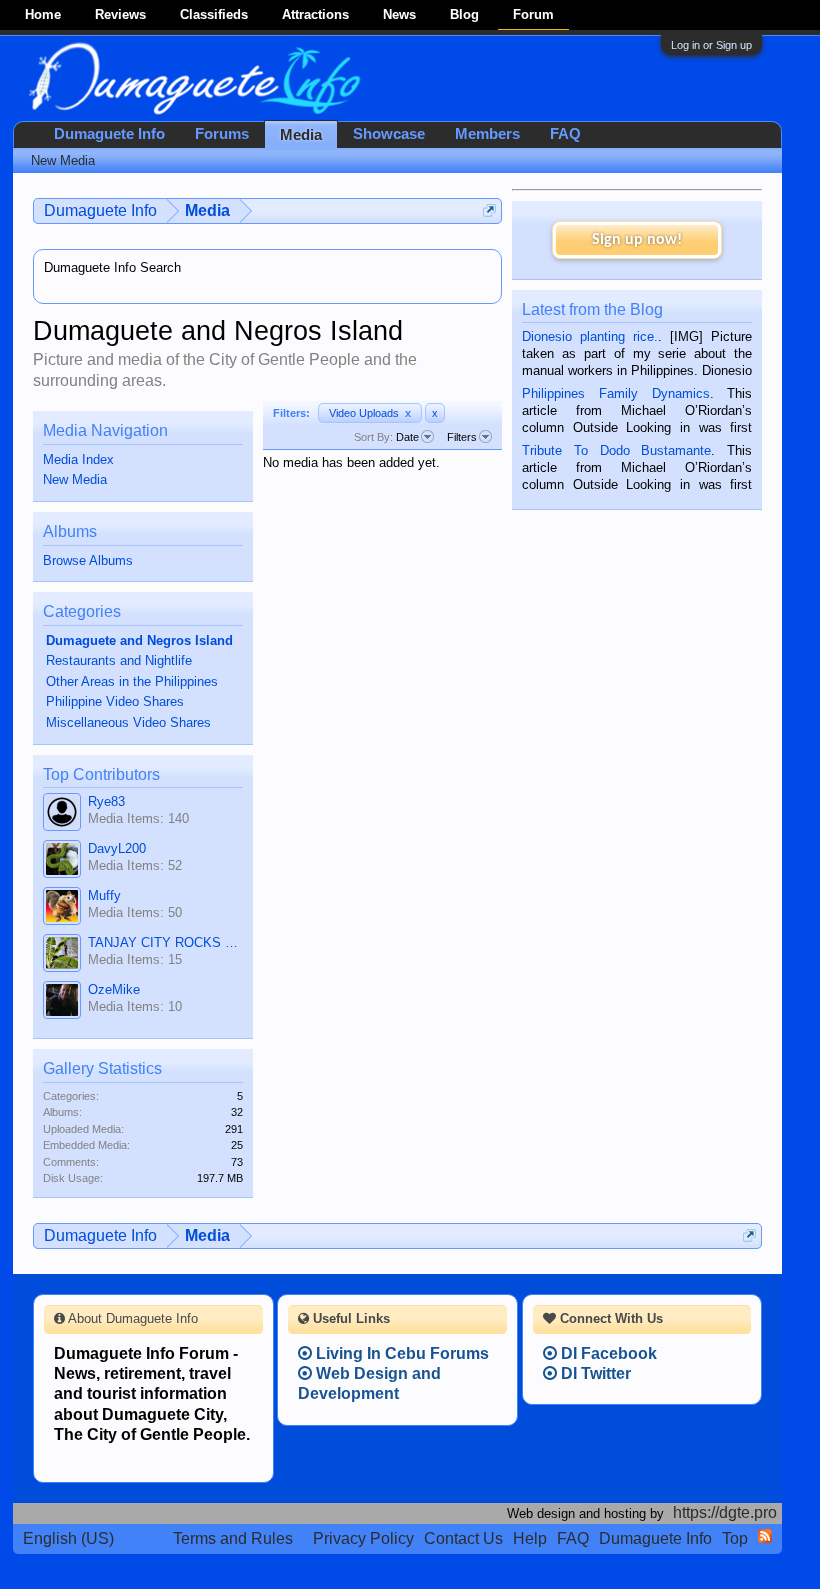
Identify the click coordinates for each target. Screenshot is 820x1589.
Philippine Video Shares (115, 701)
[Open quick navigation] (489, 210)
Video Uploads (370, 413)
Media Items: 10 (135, 1006)
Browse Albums (88, 560)
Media (301, 135)
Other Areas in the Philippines (132, 681)
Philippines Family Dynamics (615, 393)
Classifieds (214, 14)
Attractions (315, 14)
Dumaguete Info (109, 134)
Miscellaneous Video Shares (128, 722)
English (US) (68, 1538)
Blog (464, 14)
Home (43, 14)
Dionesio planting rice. (590, 336)
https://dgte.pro (725, 1512)
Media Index (78, 459)
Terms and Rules (233, 1538)
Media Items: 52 (135, 865)
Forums (222, 134)
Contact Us (463, 1538)
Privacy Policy (363, 1538)
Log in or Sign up (711, 45)
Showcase (389, 134)
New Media (75, 479)
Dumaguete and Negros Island (139, 640)
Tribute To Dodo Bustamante (616, 450)
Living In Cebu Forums (400, 1353)
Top (735, 1538)
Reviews (120, 14)
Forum (533, 14)
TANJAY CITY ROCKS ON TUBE (165, 942)
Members (487, 134)
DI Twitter (594, 1373)
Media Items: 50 (135, 912)
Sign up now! (637, 240)
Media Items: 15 (135, 959)
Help (530, 1538)
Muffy (104, 895)
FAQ (565, 134)
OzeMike (114, 989)
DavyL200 (117, 848)
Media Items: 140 (138, 818)
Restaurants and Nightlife (119, 660)
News (399, 14)
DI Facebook (607, 1353)
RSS (765, 1536)
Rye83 (106, 801)
